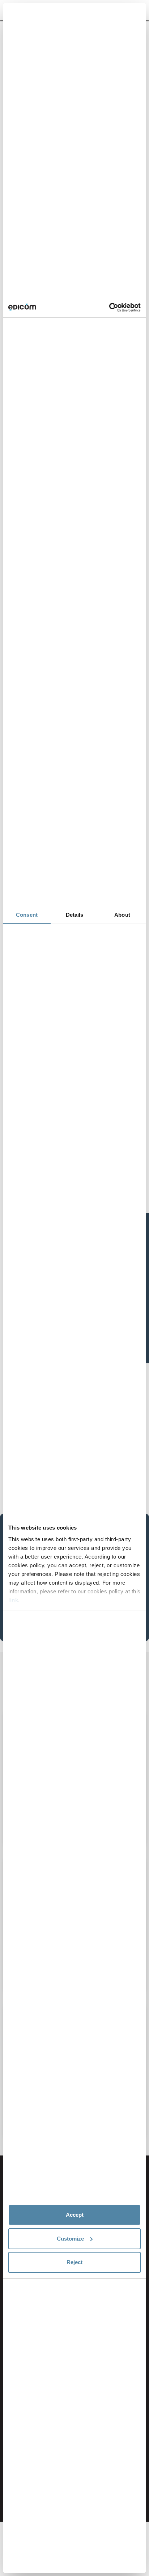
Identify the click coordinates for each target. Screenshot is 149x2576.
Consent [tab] (27, 915)
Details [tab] (75, 915)
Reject (74, 2262)
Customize (70, 2239)
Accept (75, 2215)
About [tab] (122, 915)
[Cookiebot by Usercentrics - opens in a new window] (109, 308)
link (13, 1600)
